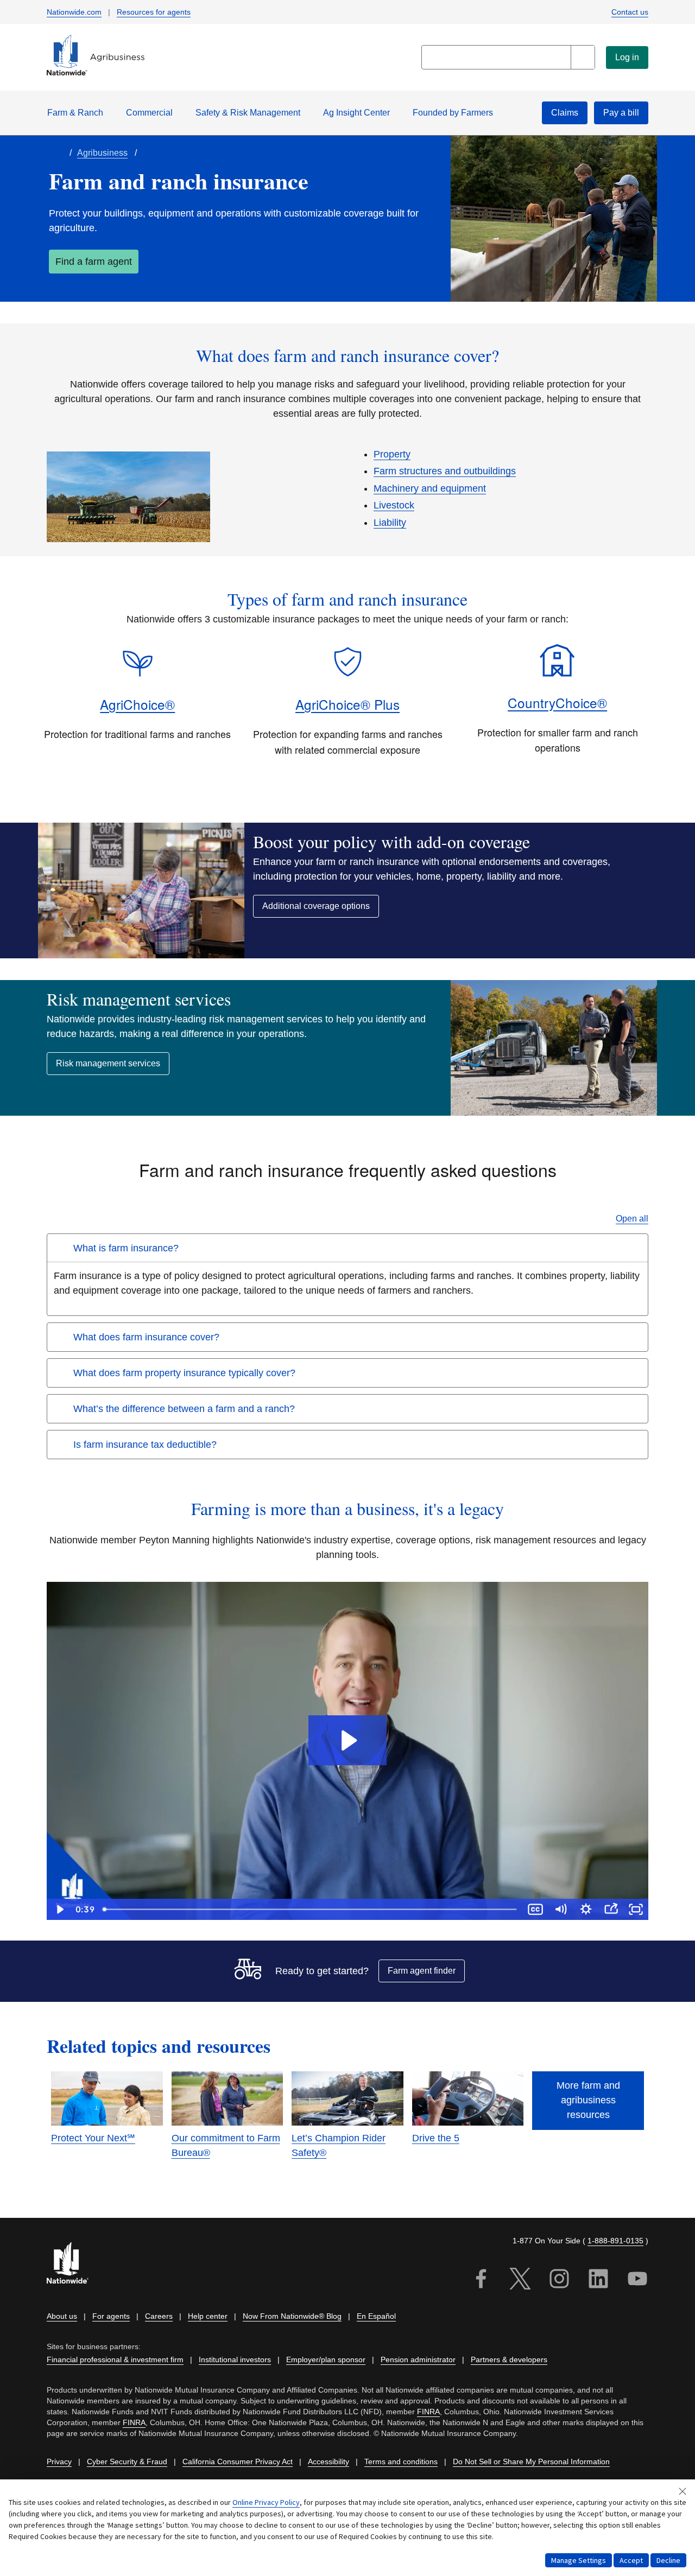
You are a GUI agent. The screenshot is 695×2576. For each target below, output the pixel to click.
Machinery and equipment (430, 488)
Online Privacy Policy (266, 2502)
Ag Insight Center (356, 113)
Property (392, 454)
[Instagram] (559, 2281)
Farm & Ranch (75, 113)
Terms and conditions (401, 2461)
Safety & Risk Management (248, 113)
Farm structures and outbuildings (445, 471)
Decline (668, 2560)
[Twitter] (520, 2281)
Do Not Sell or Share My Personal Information (531, 2461)
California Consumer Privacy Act (238, 2461)
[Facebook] (481, 2281)
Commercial (149, 113)
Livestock (394, 505)
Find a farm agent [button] (94, 262)
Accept (631, 2560)
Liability (390, 523)
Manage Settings (579, 2560)
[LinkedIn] (598, 2281)
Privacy (59, 2461)
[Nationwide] (74, 2264)
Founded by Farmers (453, 113)
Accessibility (328, 2461)
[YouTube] (637, 2281)
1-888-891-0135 (615, 2241)
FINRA (428, 2412)
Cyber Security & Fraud (127, 2461)
